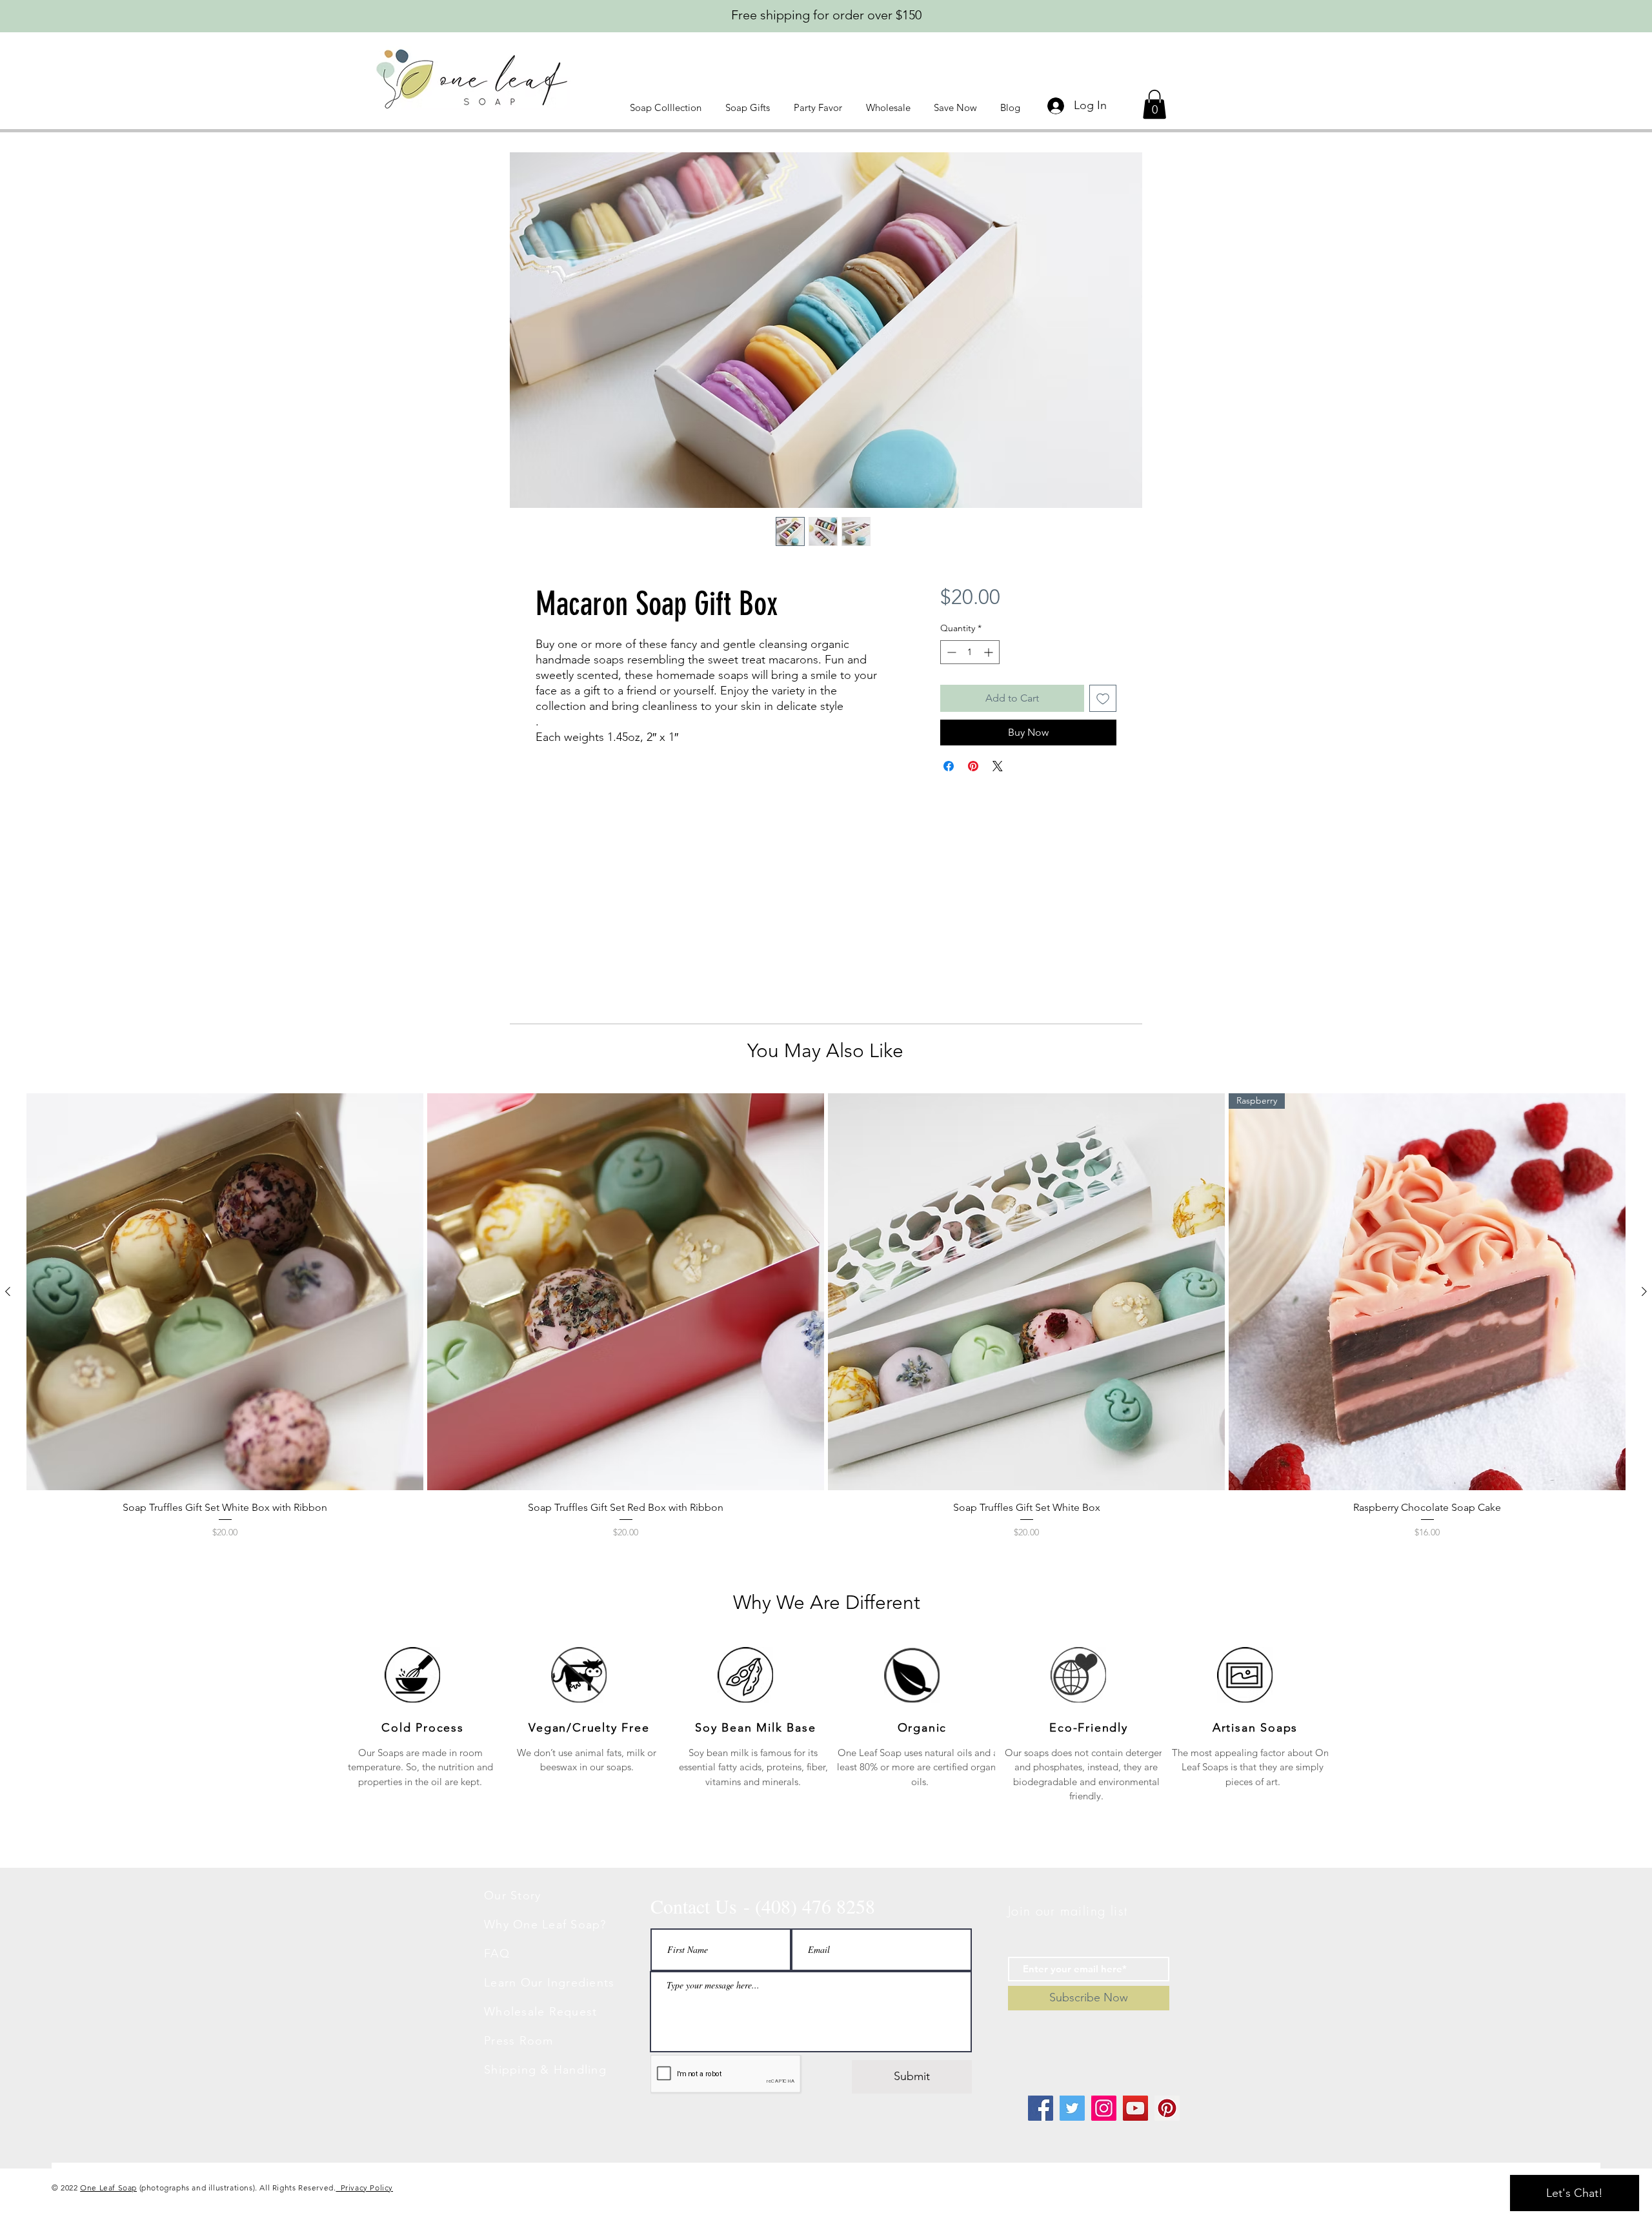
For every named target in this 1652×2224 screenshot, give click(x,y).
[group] (826, 1316)
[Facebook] (1041, 2108)
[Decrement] (950, 652)
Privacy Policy (364, 2188)
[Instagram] (1104, 2108)
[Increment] (990, 652)
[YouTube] (1135, 2108)
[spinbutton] (970, 652)
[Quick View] (225, 1292)
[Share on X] (998, 766)
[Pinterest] (1167, 2108)
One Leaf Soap (108, 2188)
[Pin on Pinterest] (973, 766)
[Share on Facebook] (949, 766)
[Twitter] (1072, 2108)
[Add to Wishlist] (1103, 698)
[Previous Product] (8, 1291)
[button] (668, 107)
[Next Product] (1644, 1291)
